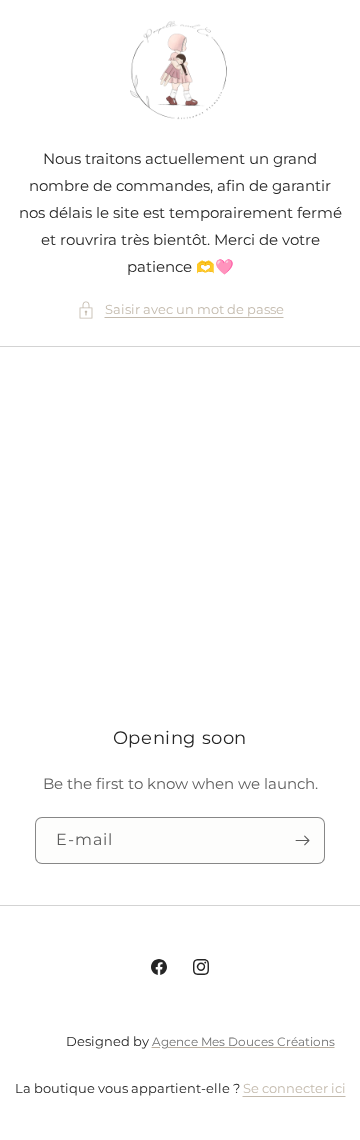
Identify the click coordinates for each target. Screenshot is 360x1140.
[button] (180, 309)
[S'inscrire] (302, 841)
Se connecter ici (294, 1088)
